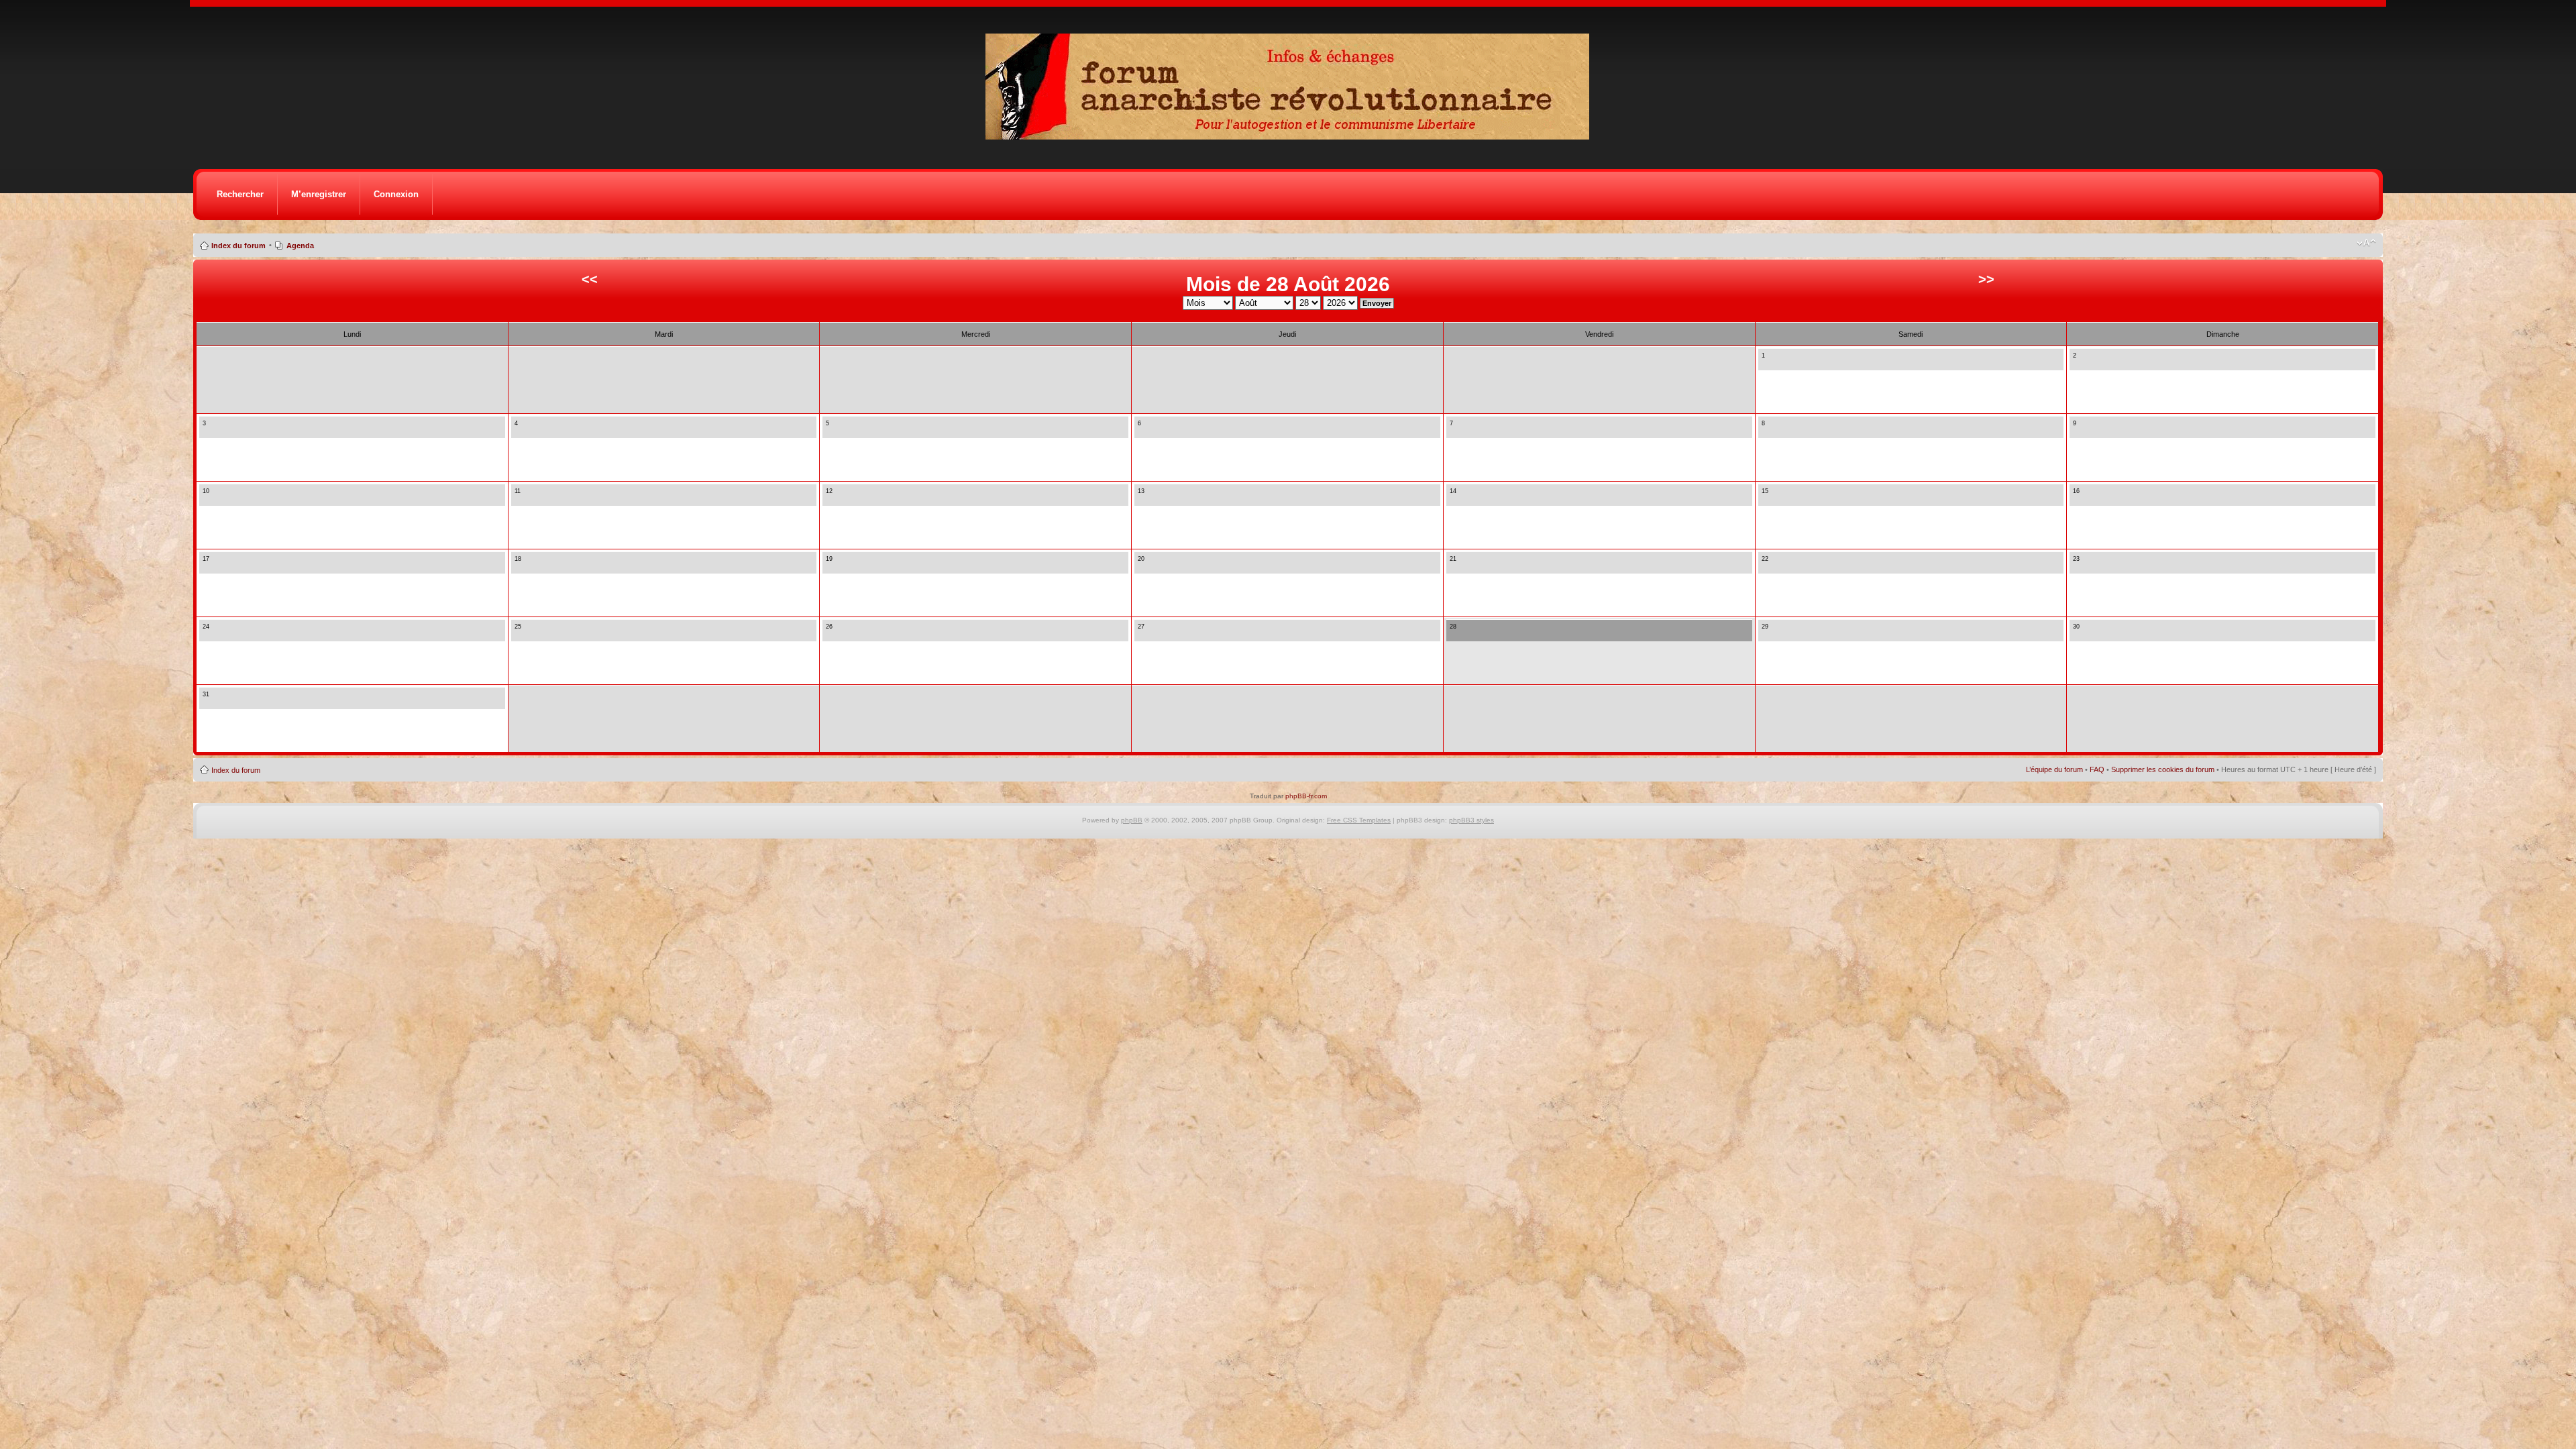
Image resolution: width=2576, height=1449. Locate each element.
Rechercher (240, 194)
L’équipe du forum (2054, 769)
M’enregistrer (319, 194)
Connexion (396, 194)
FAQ (2097, 769)
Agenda (300, 246)
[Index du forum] (1292, 136)
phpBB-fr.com (1306, 796)
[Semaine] (1777, 363)
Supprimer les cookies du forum (2163, 769)
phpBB (1132, 820)
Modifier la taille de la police (2366, 243)
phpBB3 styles (1471, 820)
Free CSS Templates (1359, 820)
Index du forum (238, 246)
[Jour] (1766, 363)
